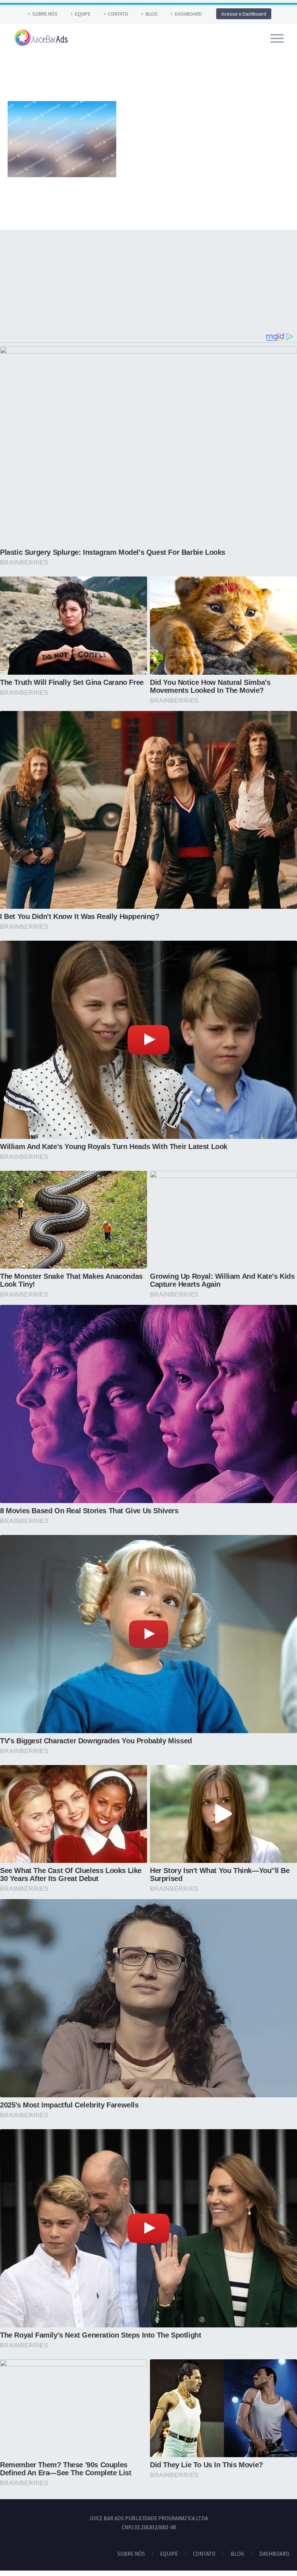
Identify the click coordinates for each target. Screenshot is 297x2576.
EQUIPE (83, 14)
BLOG (152, 14)
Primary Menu (277, 38)
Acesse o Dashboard (244, 14)
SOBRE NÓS (45, 14)
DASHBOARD (188, 14)
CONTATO (118, 14)
